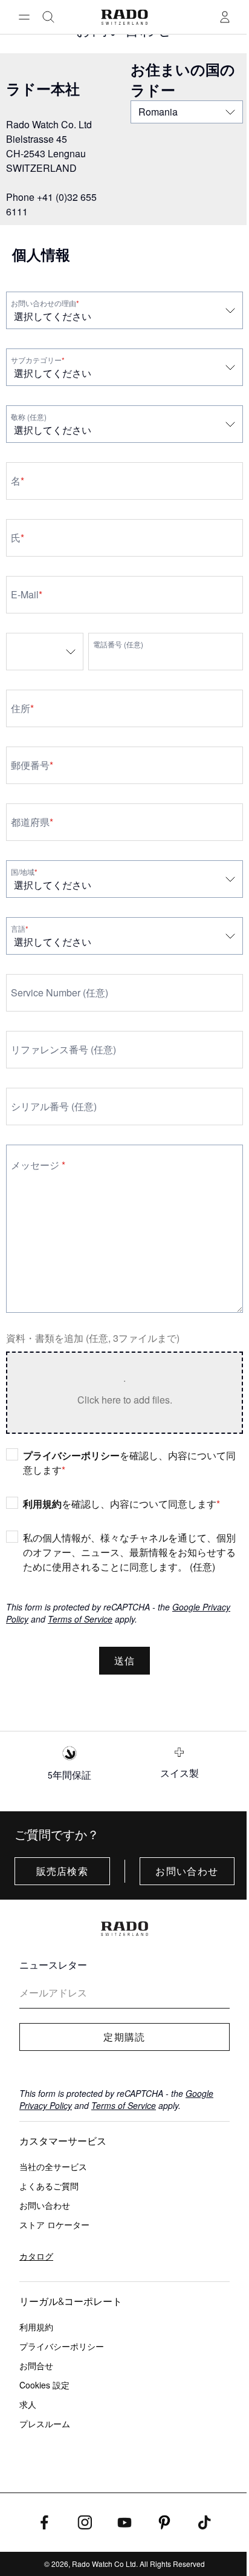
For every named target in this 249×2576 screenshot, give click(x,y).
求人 (28, 2404)
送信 (125, 1661)
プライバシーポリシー (71, 1455)
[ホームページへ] (125, 17)
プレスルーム (45, 2424)
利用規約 (42, 1504)
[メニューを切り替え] (24, 17)
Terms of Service (80, 1619)
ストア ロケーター (54, 2225)
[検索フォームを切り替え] (48, 17)
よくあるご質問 (49, 2186)
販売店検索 (62, 1871)
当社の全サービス (53, 2166)
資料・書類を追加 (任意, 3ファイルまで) (93, 1338)
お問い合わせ (187, 1871)
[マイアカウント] (225, 17)
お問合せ (36, 2365)
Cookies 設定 (44, 2385)
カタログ (36, 2256)
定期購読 (124, 2037)
